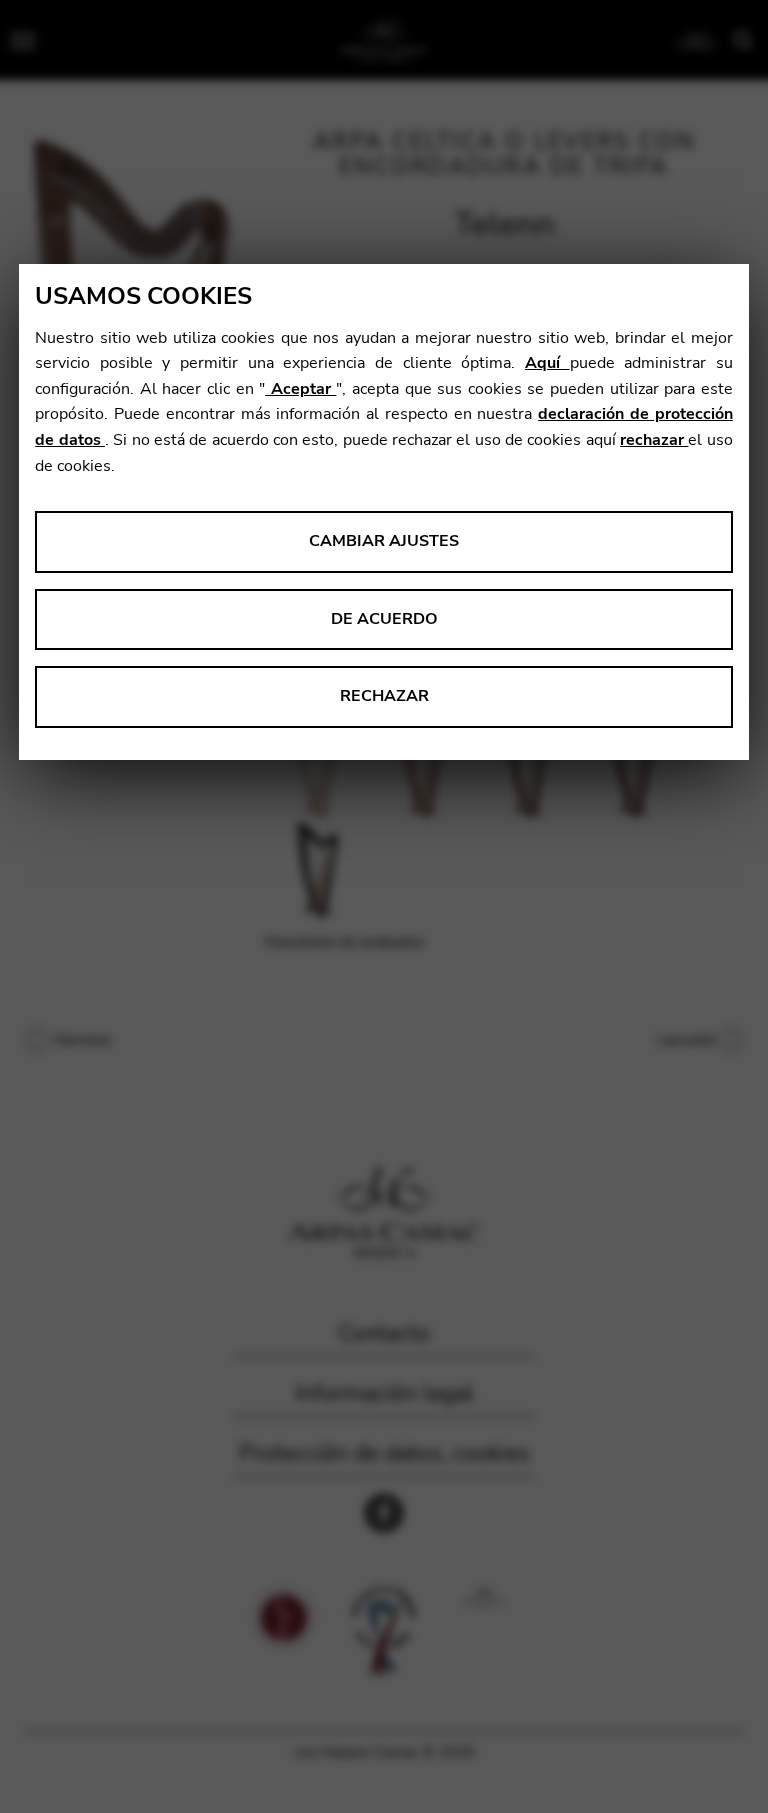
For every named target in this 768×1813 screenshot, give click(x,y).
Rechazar (384, 696)
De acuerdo (384, 619)
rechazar (654, 440)
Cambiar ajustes (384, 541)
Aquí (547, 363)
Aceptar (300, 389)
